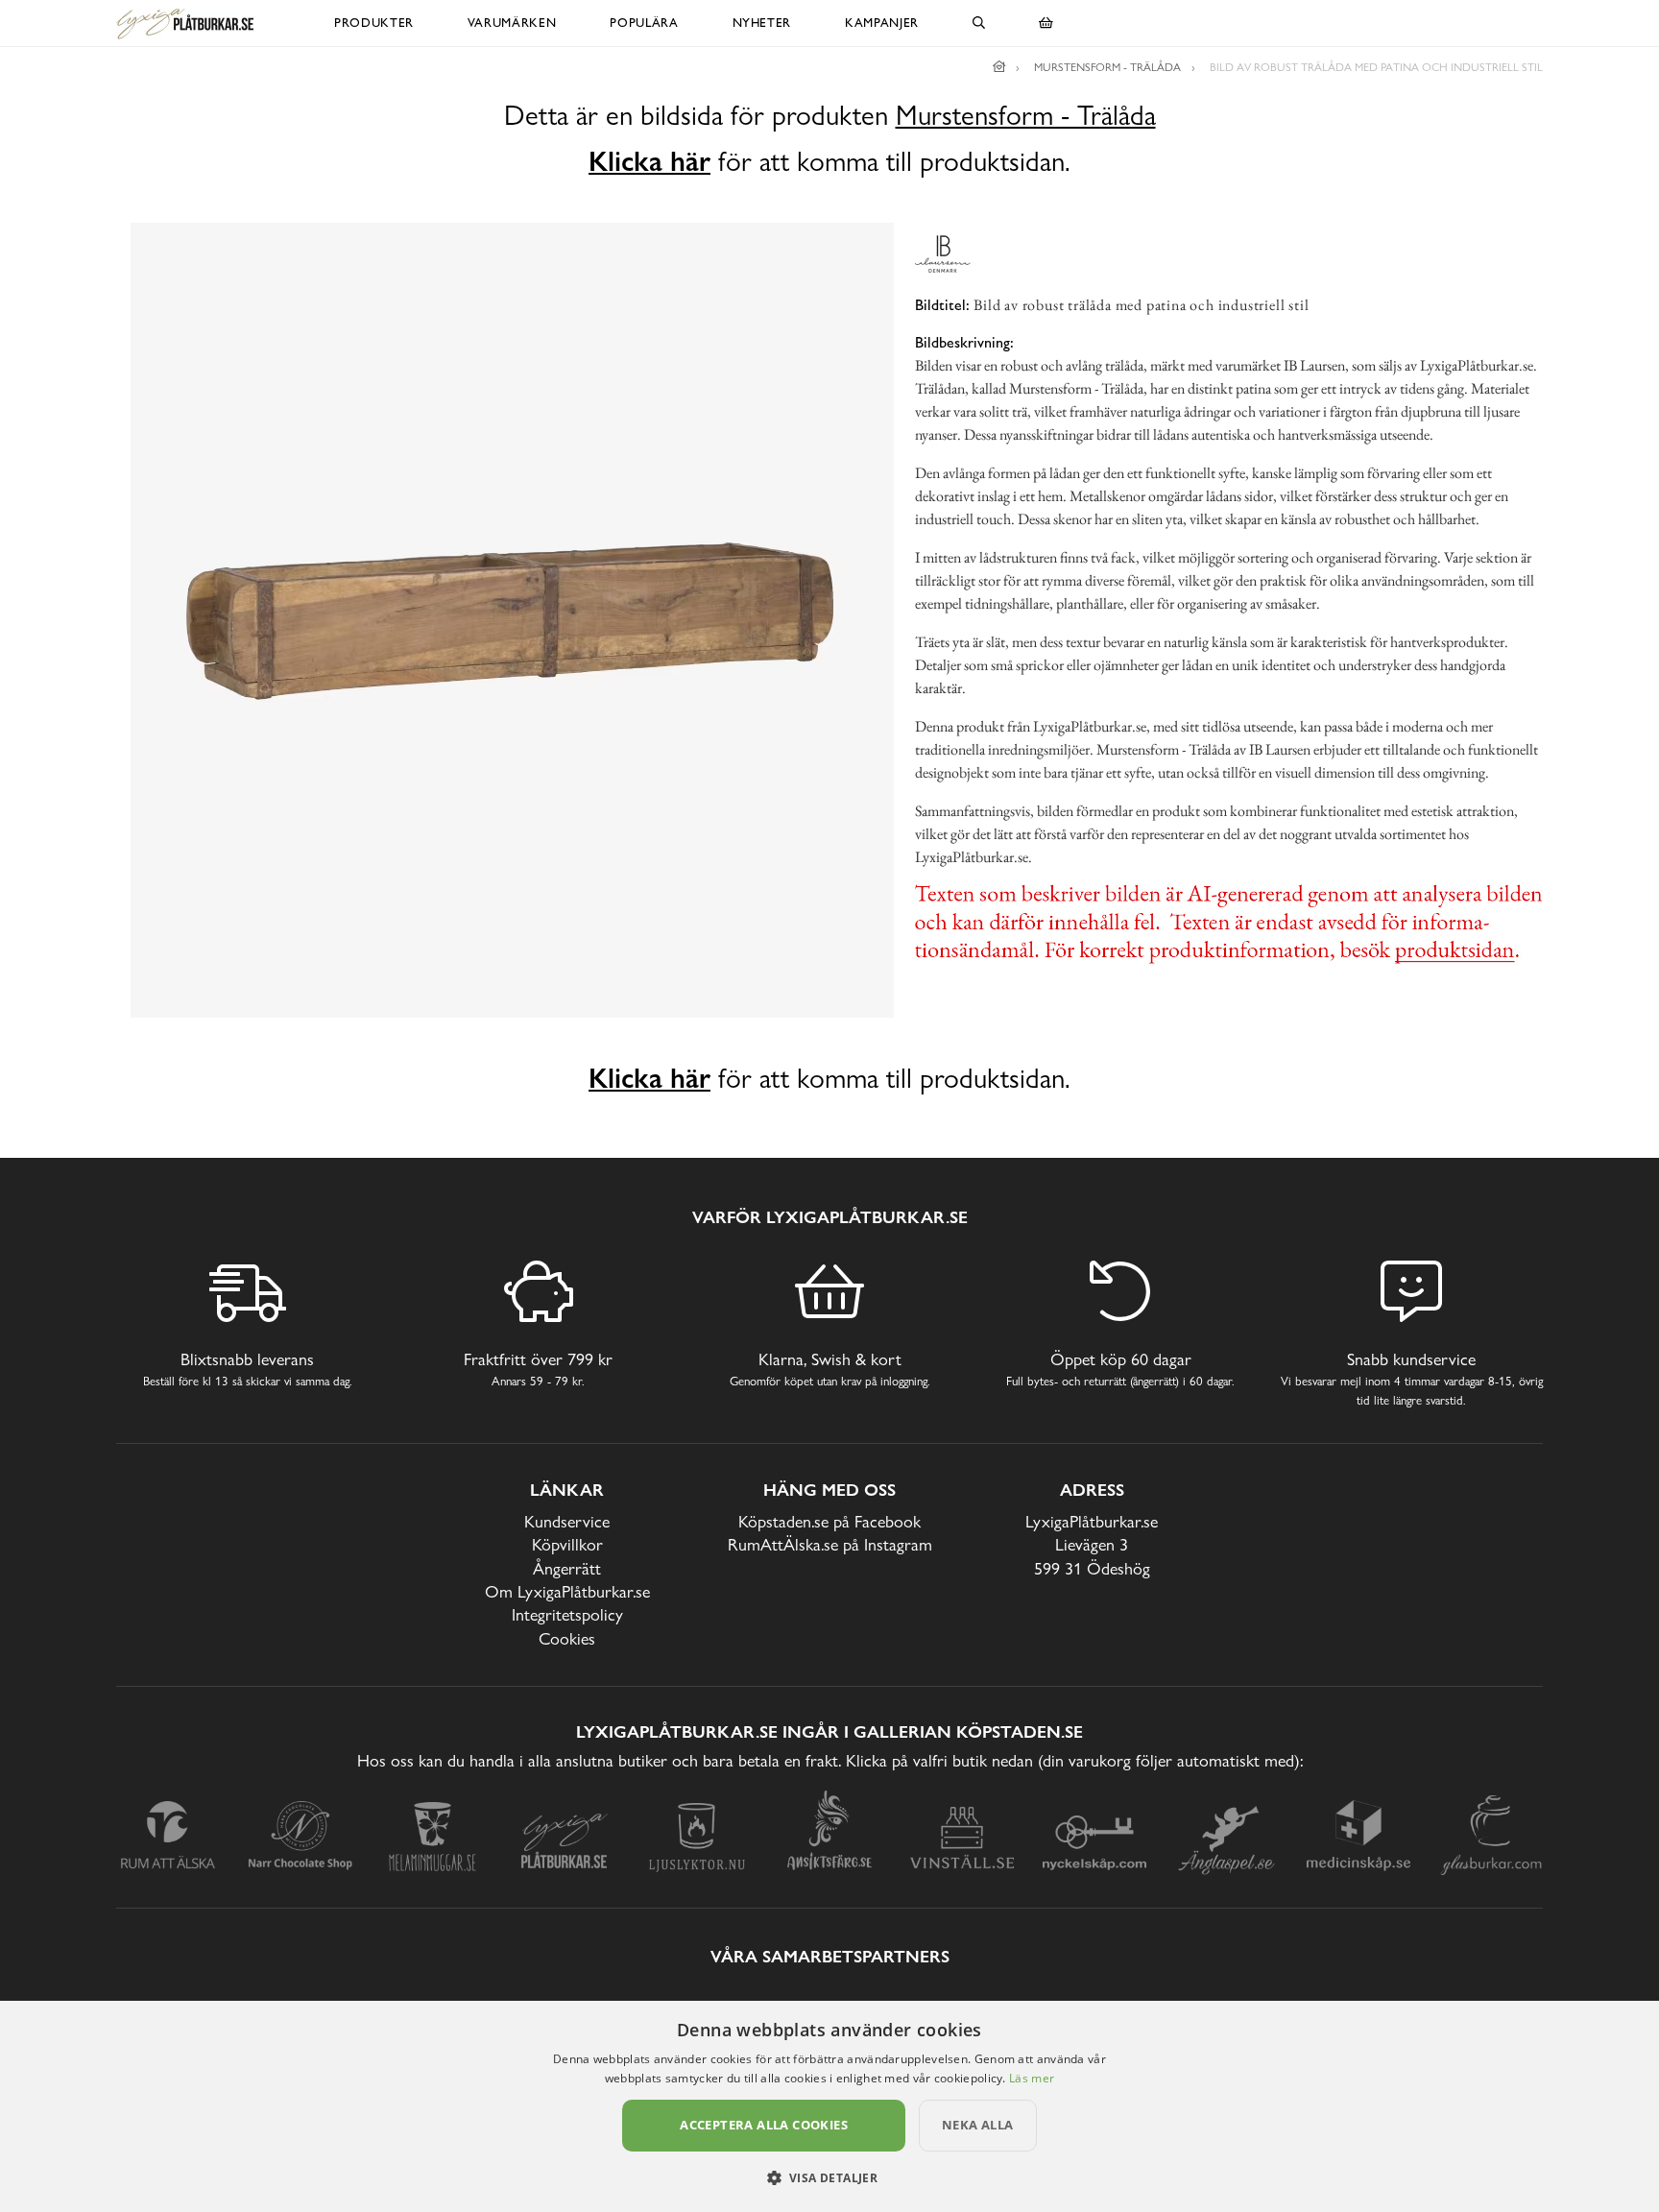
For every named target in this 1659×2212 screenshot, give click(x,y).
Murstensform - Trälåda (1026, 116)
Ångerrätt (567, 1568)
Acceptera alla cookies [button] (764, 2125)
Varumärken (512, 23)
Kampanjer (882, 23)
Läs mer (1032, 2078)
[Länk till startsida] (999, 67)
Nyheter (762, 23)
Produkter (374, 23)
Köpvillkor (567, 1544)
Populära (644, 23)
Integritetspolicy (567, 1614)
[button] (830, 2177)
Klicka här (649, 161)
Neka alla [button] (978, 2125)
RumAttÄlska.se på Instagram (830, 1544)
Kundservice (567, 1521)
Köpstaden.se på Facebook (829, 1521)
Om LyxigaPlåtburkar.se (567, 1591)
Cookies (567, 1638)
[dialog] (829, 2106)
